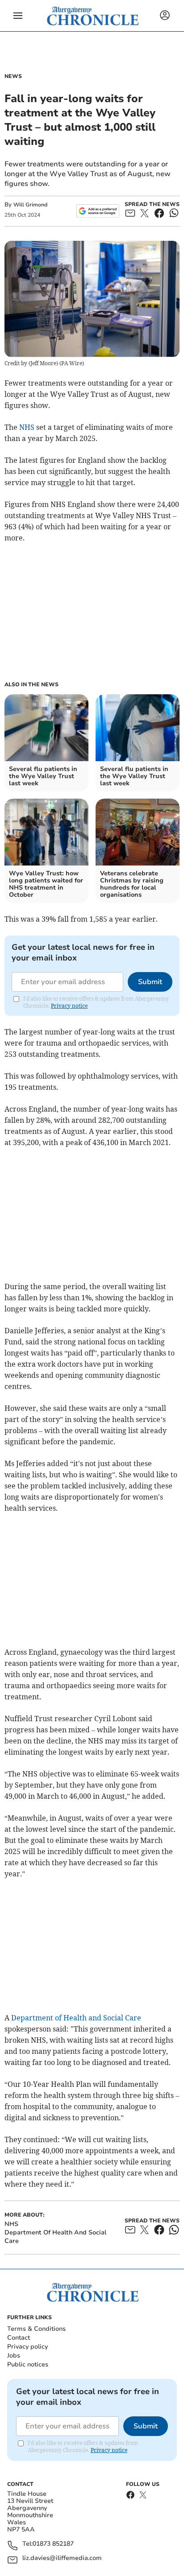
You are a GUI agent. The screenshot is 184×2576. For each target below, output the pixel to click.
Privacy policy (27, 2347)
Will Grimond (30, 205)
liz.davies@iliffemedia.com (62, 2558)
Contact (19, 2338)
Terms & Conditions (36, 2329)
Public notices (28, 2364)
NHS (27, 427)
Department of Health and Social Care (76, 2018)
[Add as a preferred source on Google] (98, 211)
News (13, 76)
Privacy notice (69, 1006)
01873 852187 (53, 2544)
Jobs (14, 2355)
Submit (150, 982)
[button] (18, 16)
